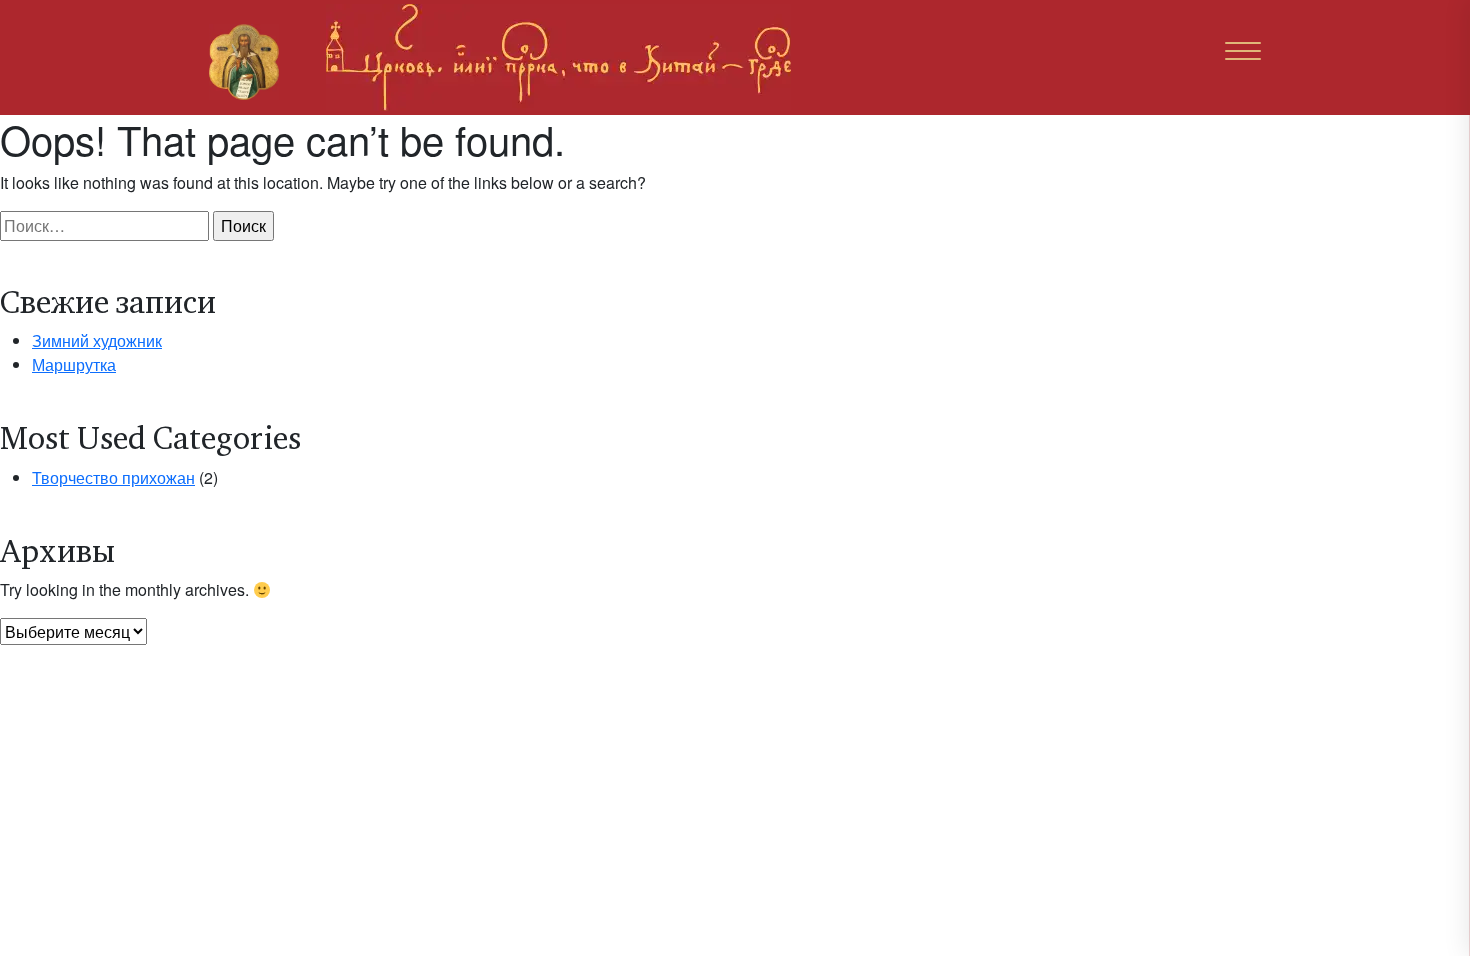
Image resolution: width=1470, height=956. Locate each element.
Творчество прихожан (113, 477)
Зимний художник (97, 340)
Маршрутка (74, 364)
